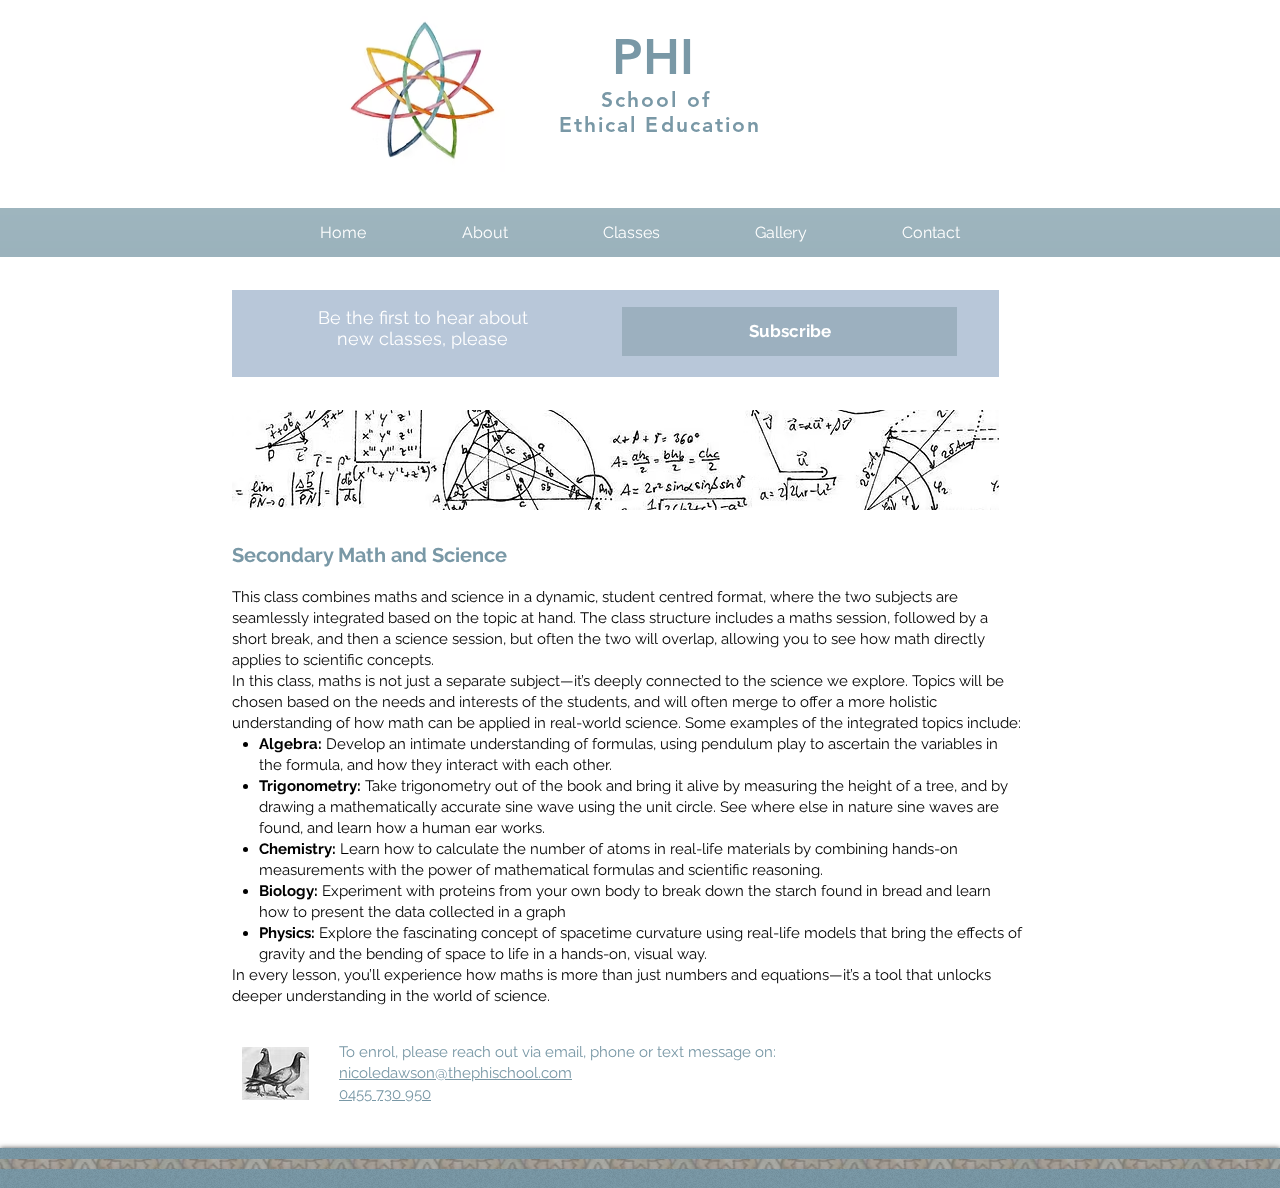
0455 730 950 (385, 1094)
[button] (484, 232)
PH (646, 57)
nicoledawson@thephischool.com (455, 1073)
